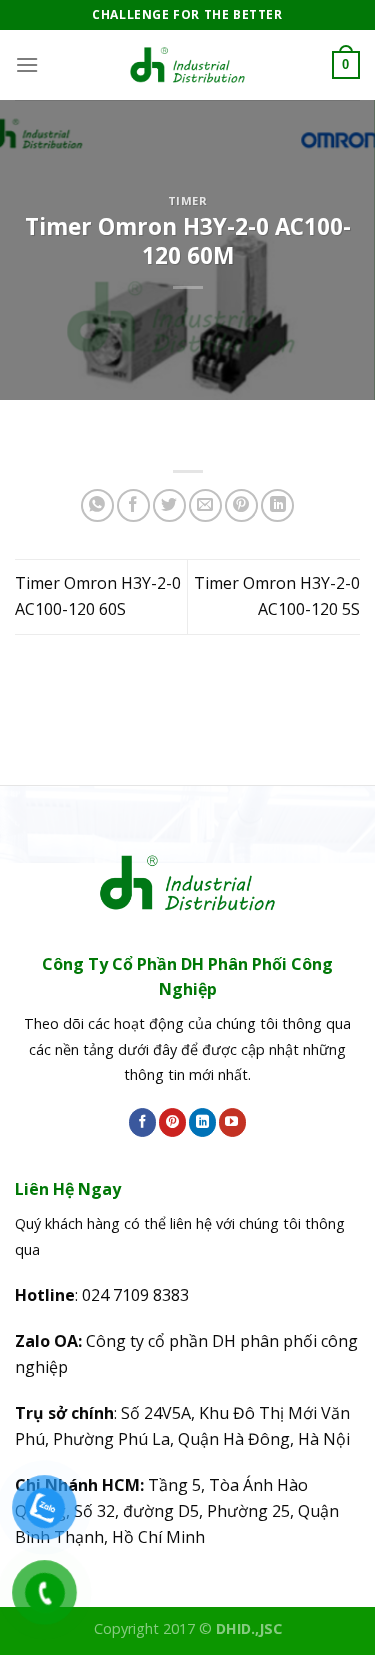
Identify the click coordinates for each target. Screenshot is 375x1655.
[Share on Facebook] (133, 505)
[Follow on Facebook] (142, 1122)
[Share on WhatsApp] (97, 505)
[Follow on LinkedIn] (202, 1122)
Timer (188, 200)
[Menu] (27, 64)
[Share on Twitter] (169, 505)
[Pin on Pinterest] (241, 505)
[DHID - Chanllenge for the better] (188, 65)
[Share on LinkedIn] (277, 505)
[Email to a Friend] (205, 505)
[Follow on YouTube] (232, 1122)
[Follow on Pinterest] (172, 1122)
